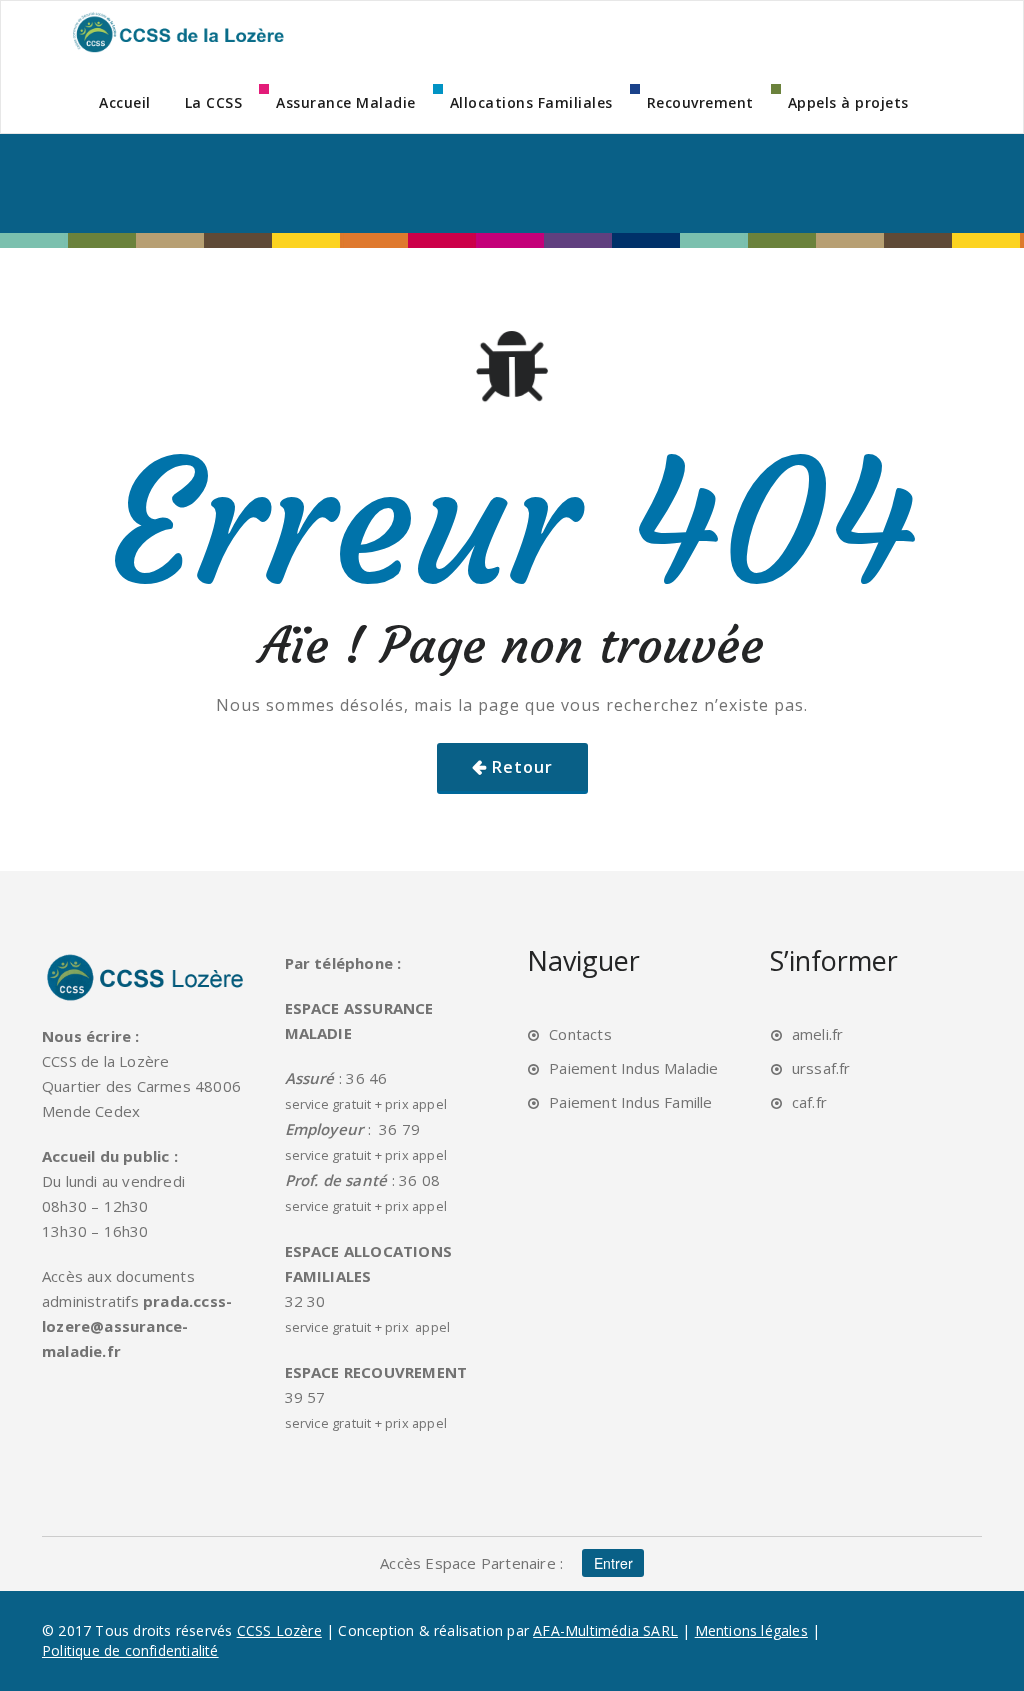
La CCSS (214, 102)
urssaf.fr (821, 1068)
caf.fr (809, 1102)
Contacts (580, 1034)
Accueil (125, 102)
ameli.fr (818, 1034)
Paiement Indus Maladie (633, 1068)
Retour (522, 767)
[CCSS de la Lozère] (177, 32)
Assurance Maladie (346, 102)
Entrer (613, 1563)
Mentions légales (751, 1630)
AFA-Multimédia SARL (605, 1630)
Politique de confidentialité (130, 1650)
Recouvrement (700, 102)
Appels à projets (848, 102)
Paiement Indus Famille (630, 1102)
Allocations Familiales (531, 102)
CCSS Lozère (279, 1630)
